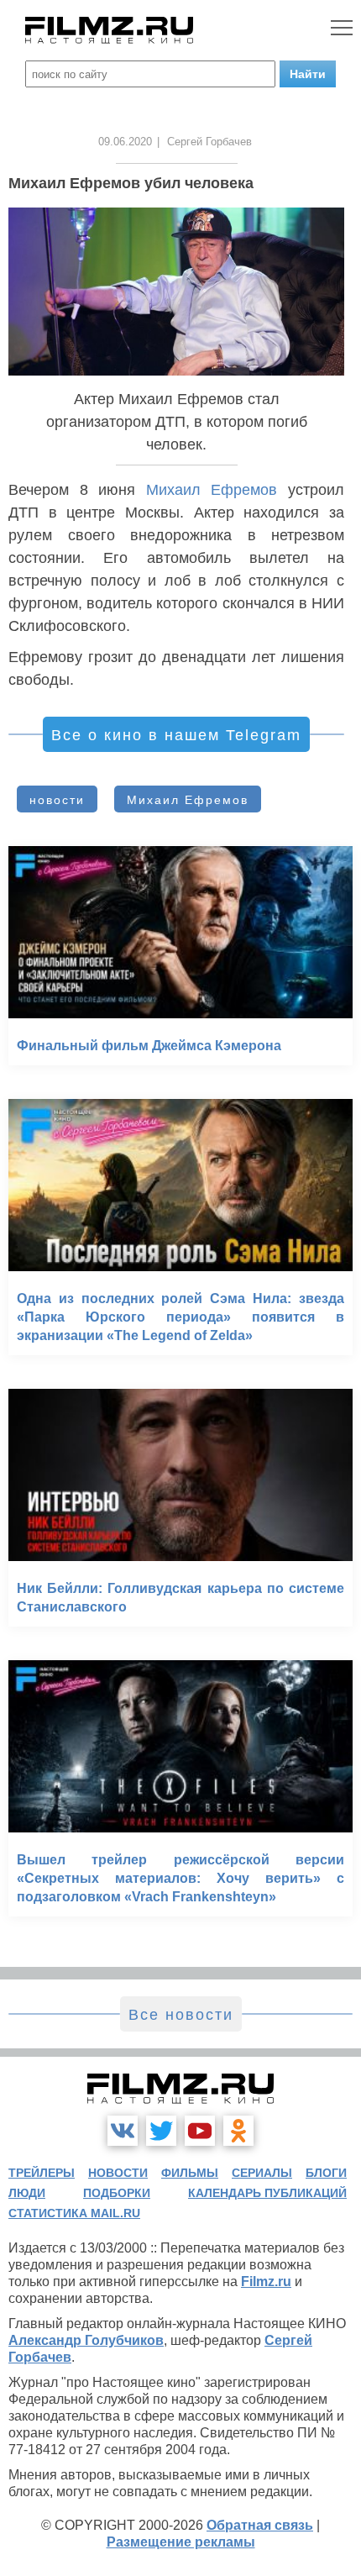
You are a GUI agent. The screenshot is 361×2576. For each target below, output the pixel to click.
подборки (117, 2193)
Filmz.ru (266, 2282)
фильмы (190, 2173)
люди (27, 2193)
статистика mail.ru (74, 2213)
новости (57, 800)
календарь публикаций (267, 2193)
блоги (326, 2173)
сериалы (262, 2173)
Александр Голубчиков (86, 2340)
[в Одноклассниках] (238, 2131)
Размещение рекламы (181, 2542)
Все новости (181, 2015)
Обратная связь (260, 2525)
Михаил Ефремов (212, 490)
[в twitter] (161, 2131)
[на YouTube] (200, 2131)
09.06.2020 (125, 142)
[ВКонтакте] (123, 2131)
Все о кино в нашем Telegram (176, 735)
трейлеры (42, 2173)
